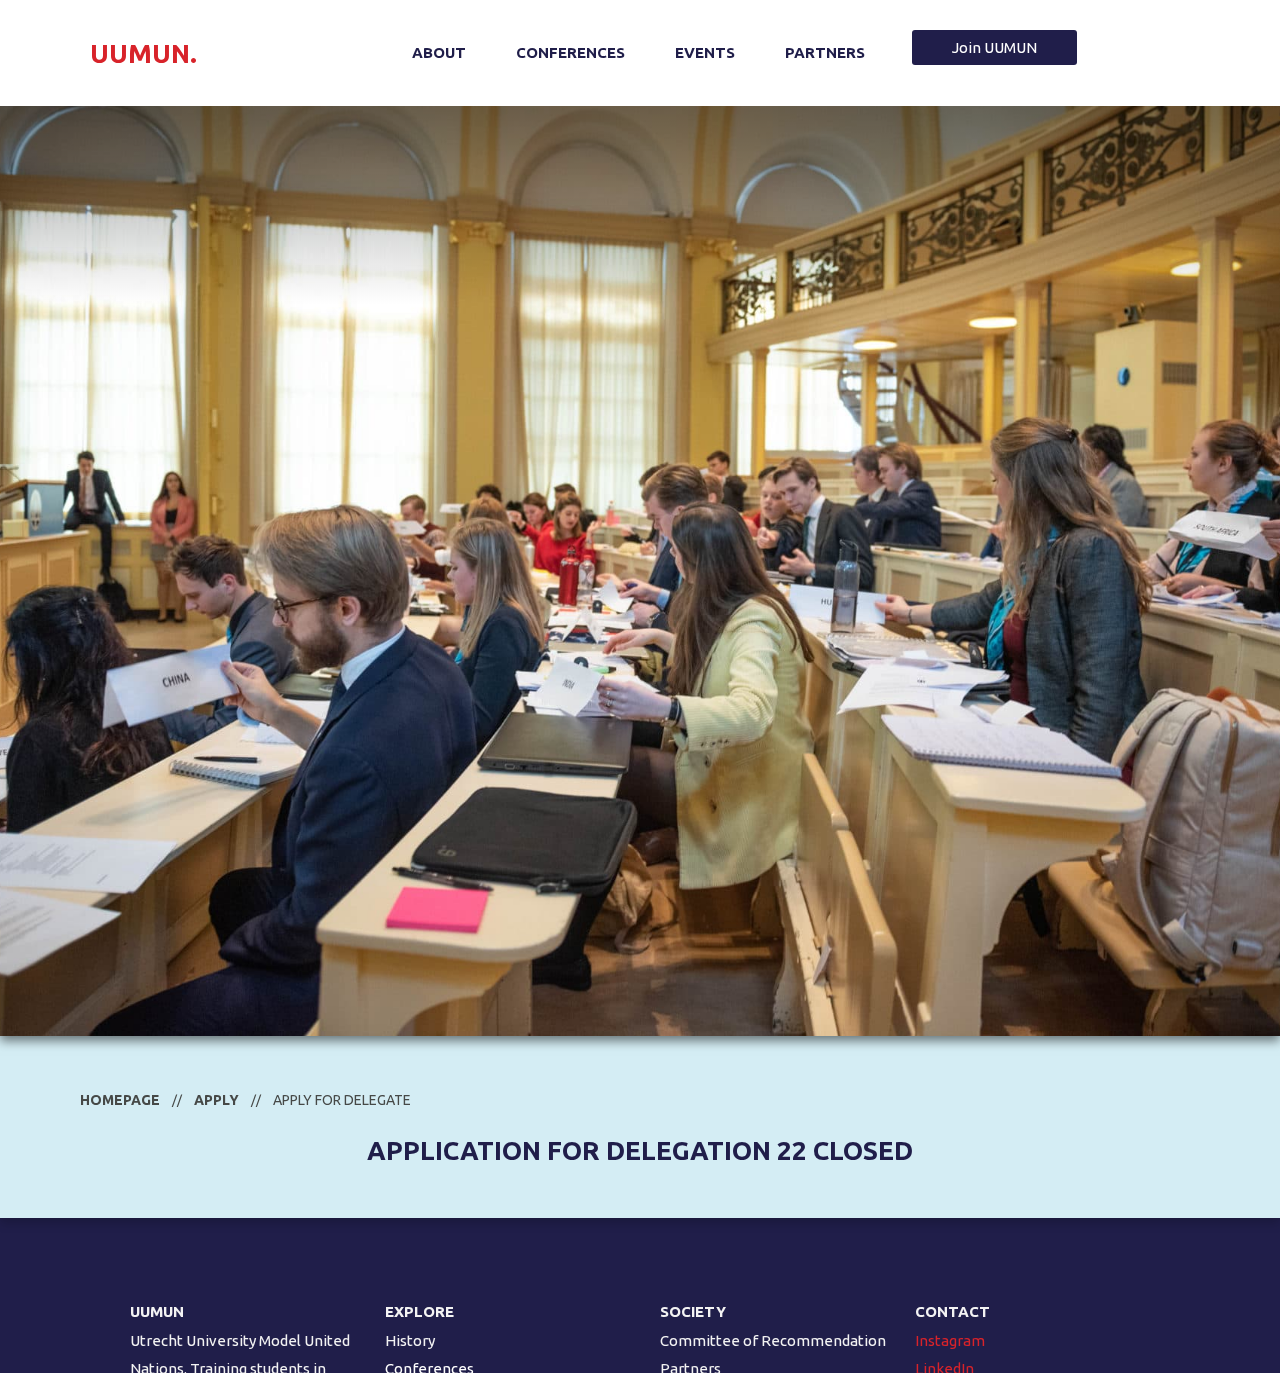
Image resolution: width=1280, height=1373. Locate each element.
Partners (825, 52)
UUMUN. (143, 53)
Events (705, 52)
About (439, 52)
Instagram (950, 1340)
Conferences (570, 52)
